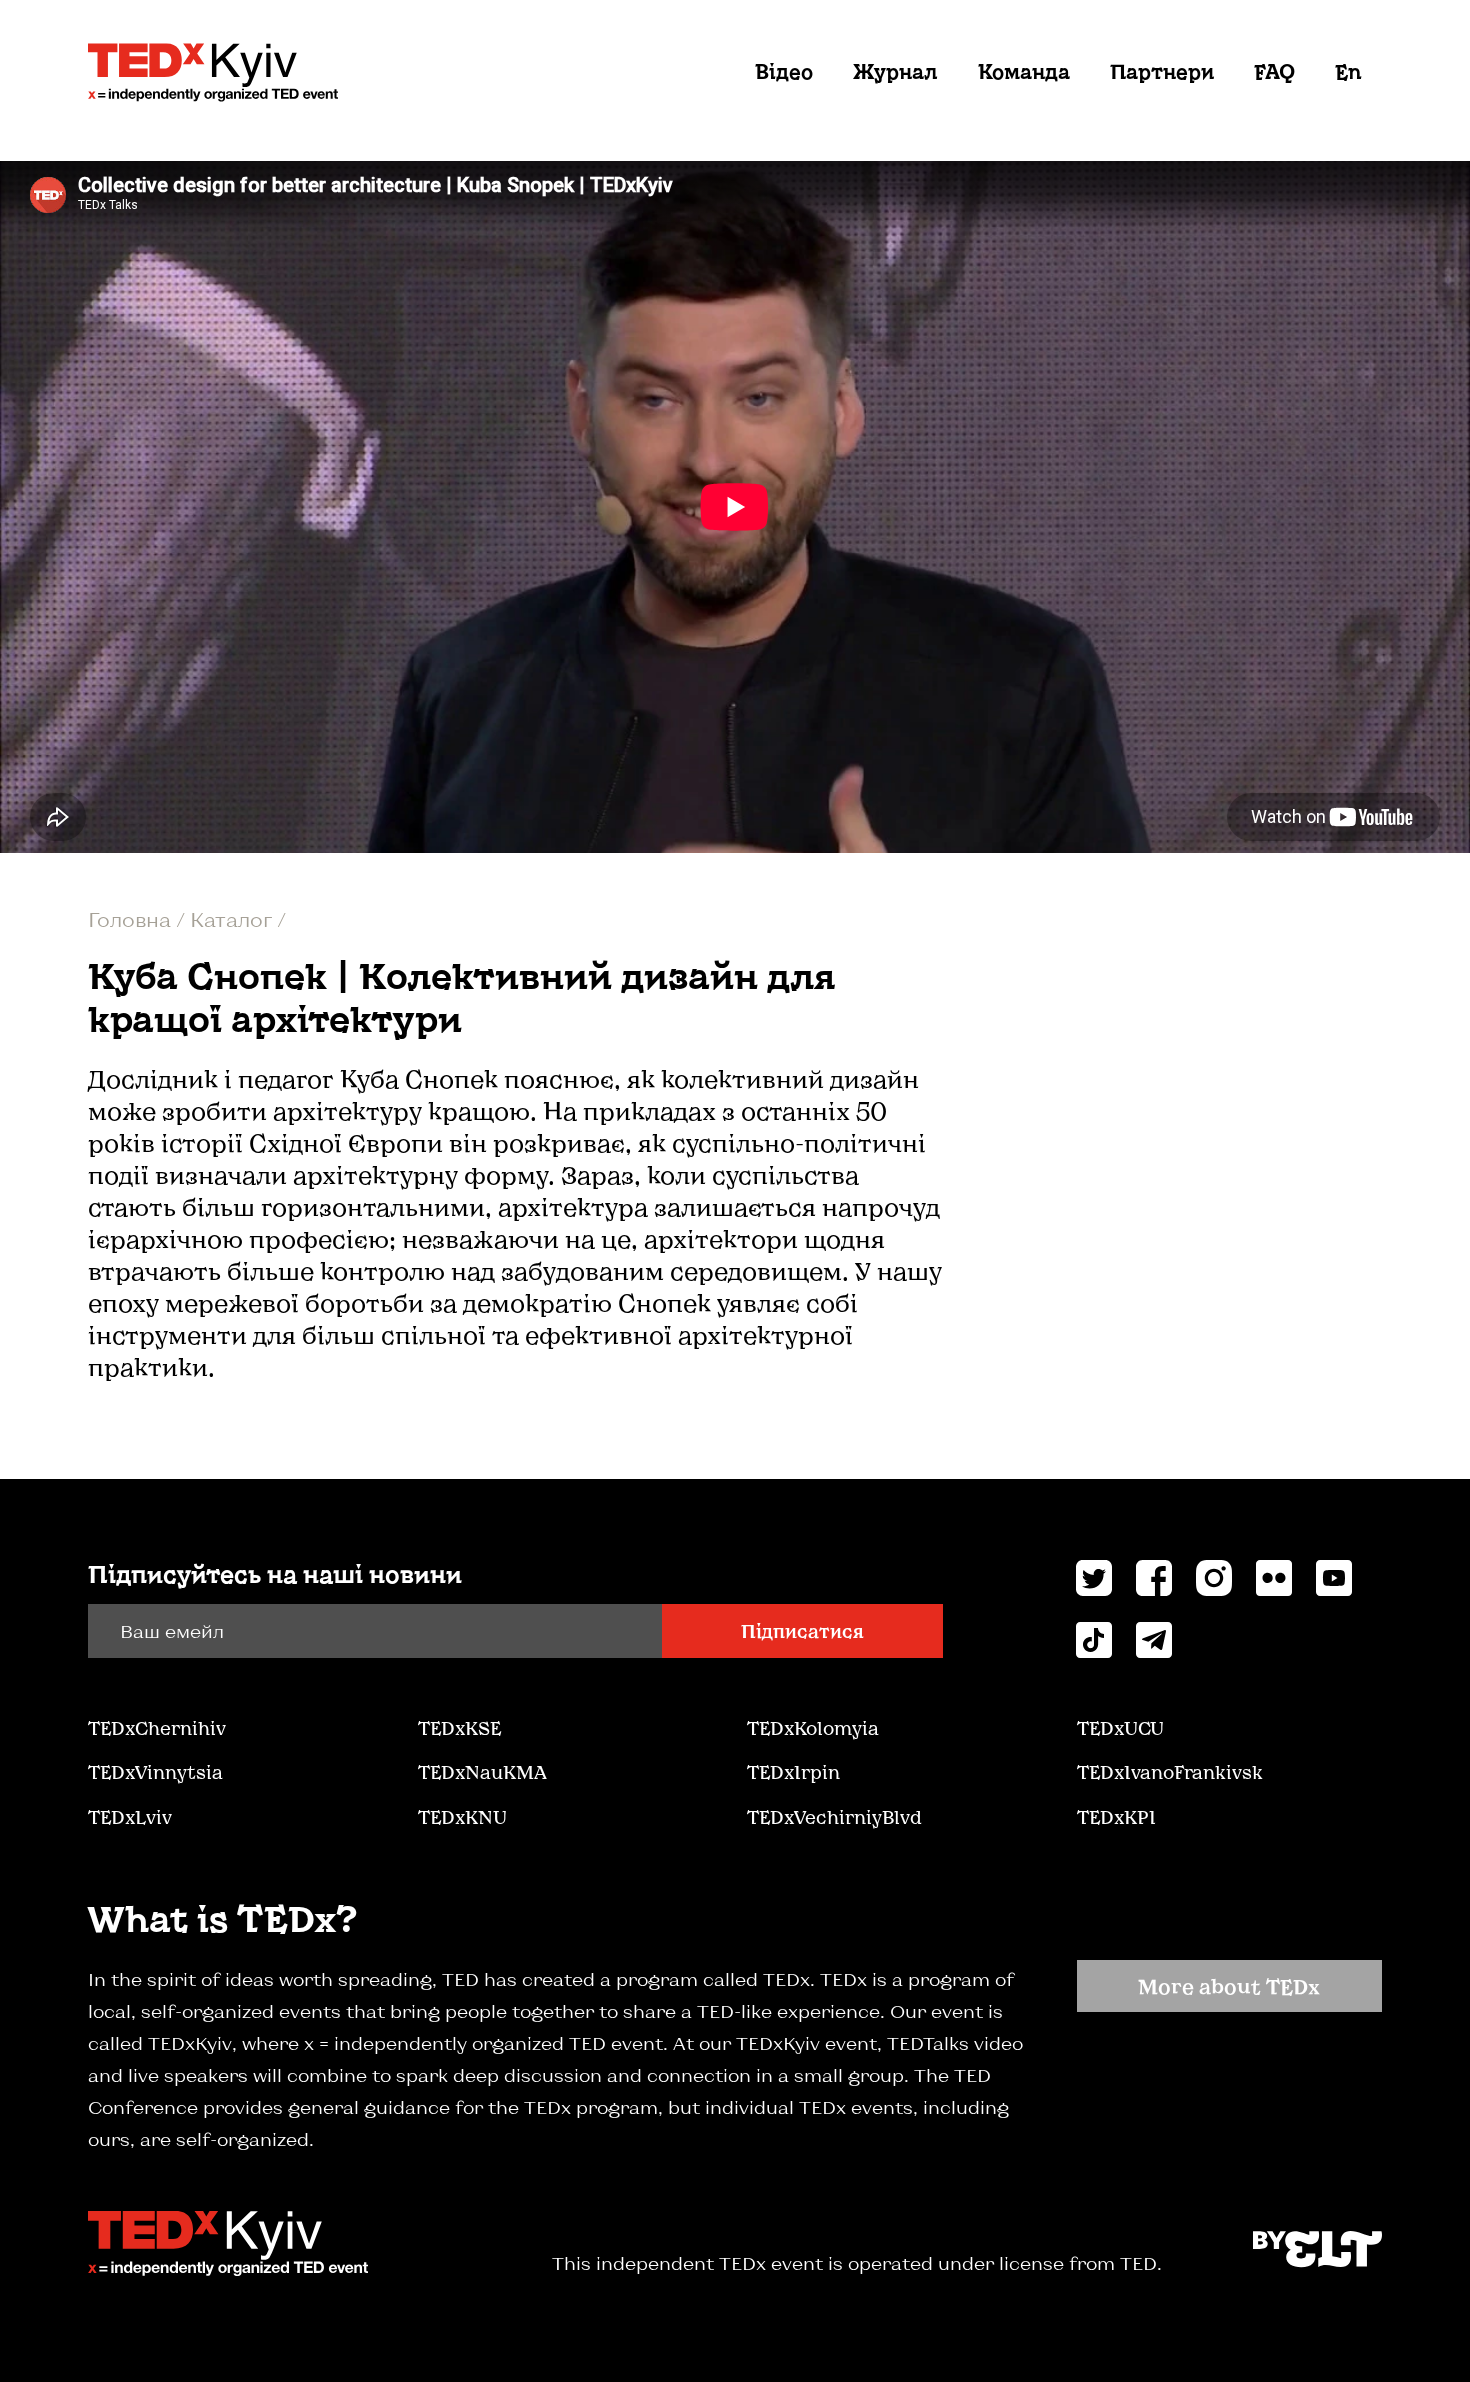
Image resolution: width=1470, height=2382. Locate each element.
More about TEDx (1229, 1986)
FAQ (1274, 71)
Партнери (1162, 71)
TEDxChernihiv (157, 1728)
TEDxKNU (462, 1817)
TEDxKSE (459, 1728)
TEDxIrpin (793, 1772)
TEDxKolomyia (813, 1728)
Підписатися (802, 1631)
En (1348, 71)
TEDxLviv (130, 1817)
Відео (784, 71)
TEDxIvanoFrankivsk (1170, 1772)
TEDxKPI (1116, 1817)
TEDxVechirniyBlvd (834, 1817)
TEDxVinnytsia (155, 1772)
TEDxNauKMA (482, 1772)
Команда (1024, 71)
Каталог (233, 919)
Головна (132, 919)
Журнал (895, 71)
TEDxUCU (1120, 1728)
